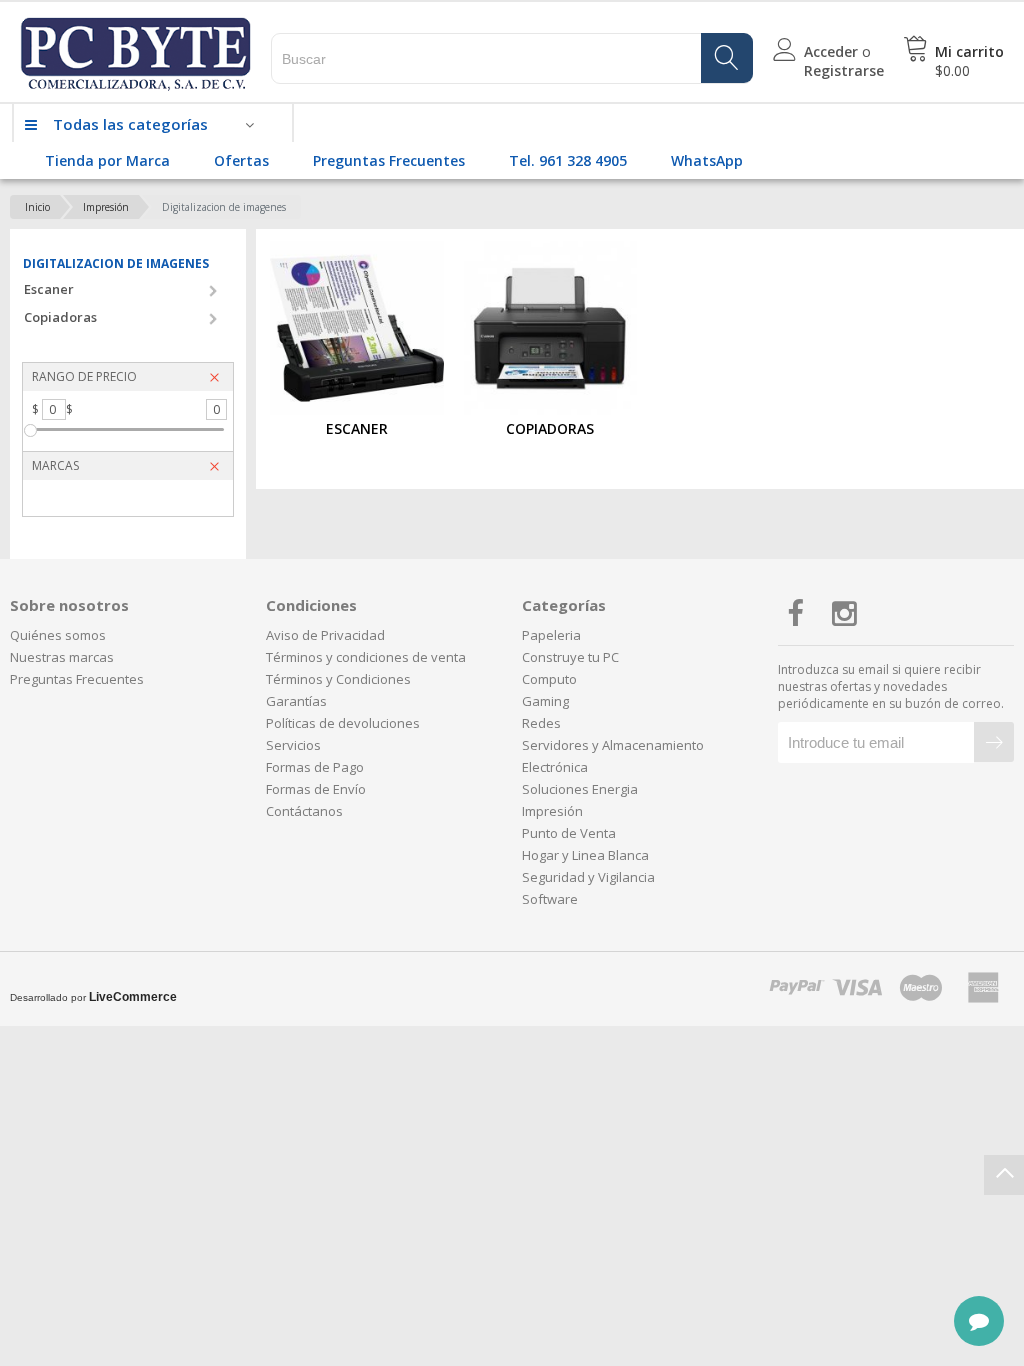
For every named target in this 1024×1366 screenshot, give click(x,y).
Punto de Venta (569, 833)
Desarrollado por (93, 997)
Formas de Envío (316, 789)
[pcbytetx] (135, 25)
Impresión (106, 207)
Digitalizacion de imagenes (224, 207)
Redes (541, 723)
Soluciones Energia (580, 789)
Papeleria (551, 635)
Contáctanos (304, 811)
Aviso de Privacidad (325, 635)
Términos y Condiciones (338, 679)
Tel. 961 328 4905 (568, 160)
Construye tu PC (570, 657)
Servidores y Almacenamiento (613, 745)
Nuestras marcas (62, 657)
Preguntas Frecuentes (389, 160)
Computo (549, 679)
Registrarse (844, 70)
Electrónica (555, 767)
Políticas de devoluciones (343, 723)
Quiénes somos (58, 635)
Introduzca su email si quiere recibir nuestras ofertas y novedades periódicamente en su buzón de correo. (891, 686)
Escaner (49, 289)
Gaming (545, 701)
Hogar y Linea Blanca (585, 855)
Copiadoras (60, 317)
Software (550, 899)
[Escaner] (357, 328)
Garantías (296, 701)
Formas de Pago (315, 767)
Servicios (293, 745)
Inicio (37, 207)
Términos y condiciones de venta (366, 657)
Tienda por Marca (107, 160)
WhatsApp (707, 160)
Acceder (831, 51)
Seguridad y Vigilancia (588, 877)
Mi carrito (969, 51)
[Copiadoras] (551, 328)
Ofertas (241, 160)
